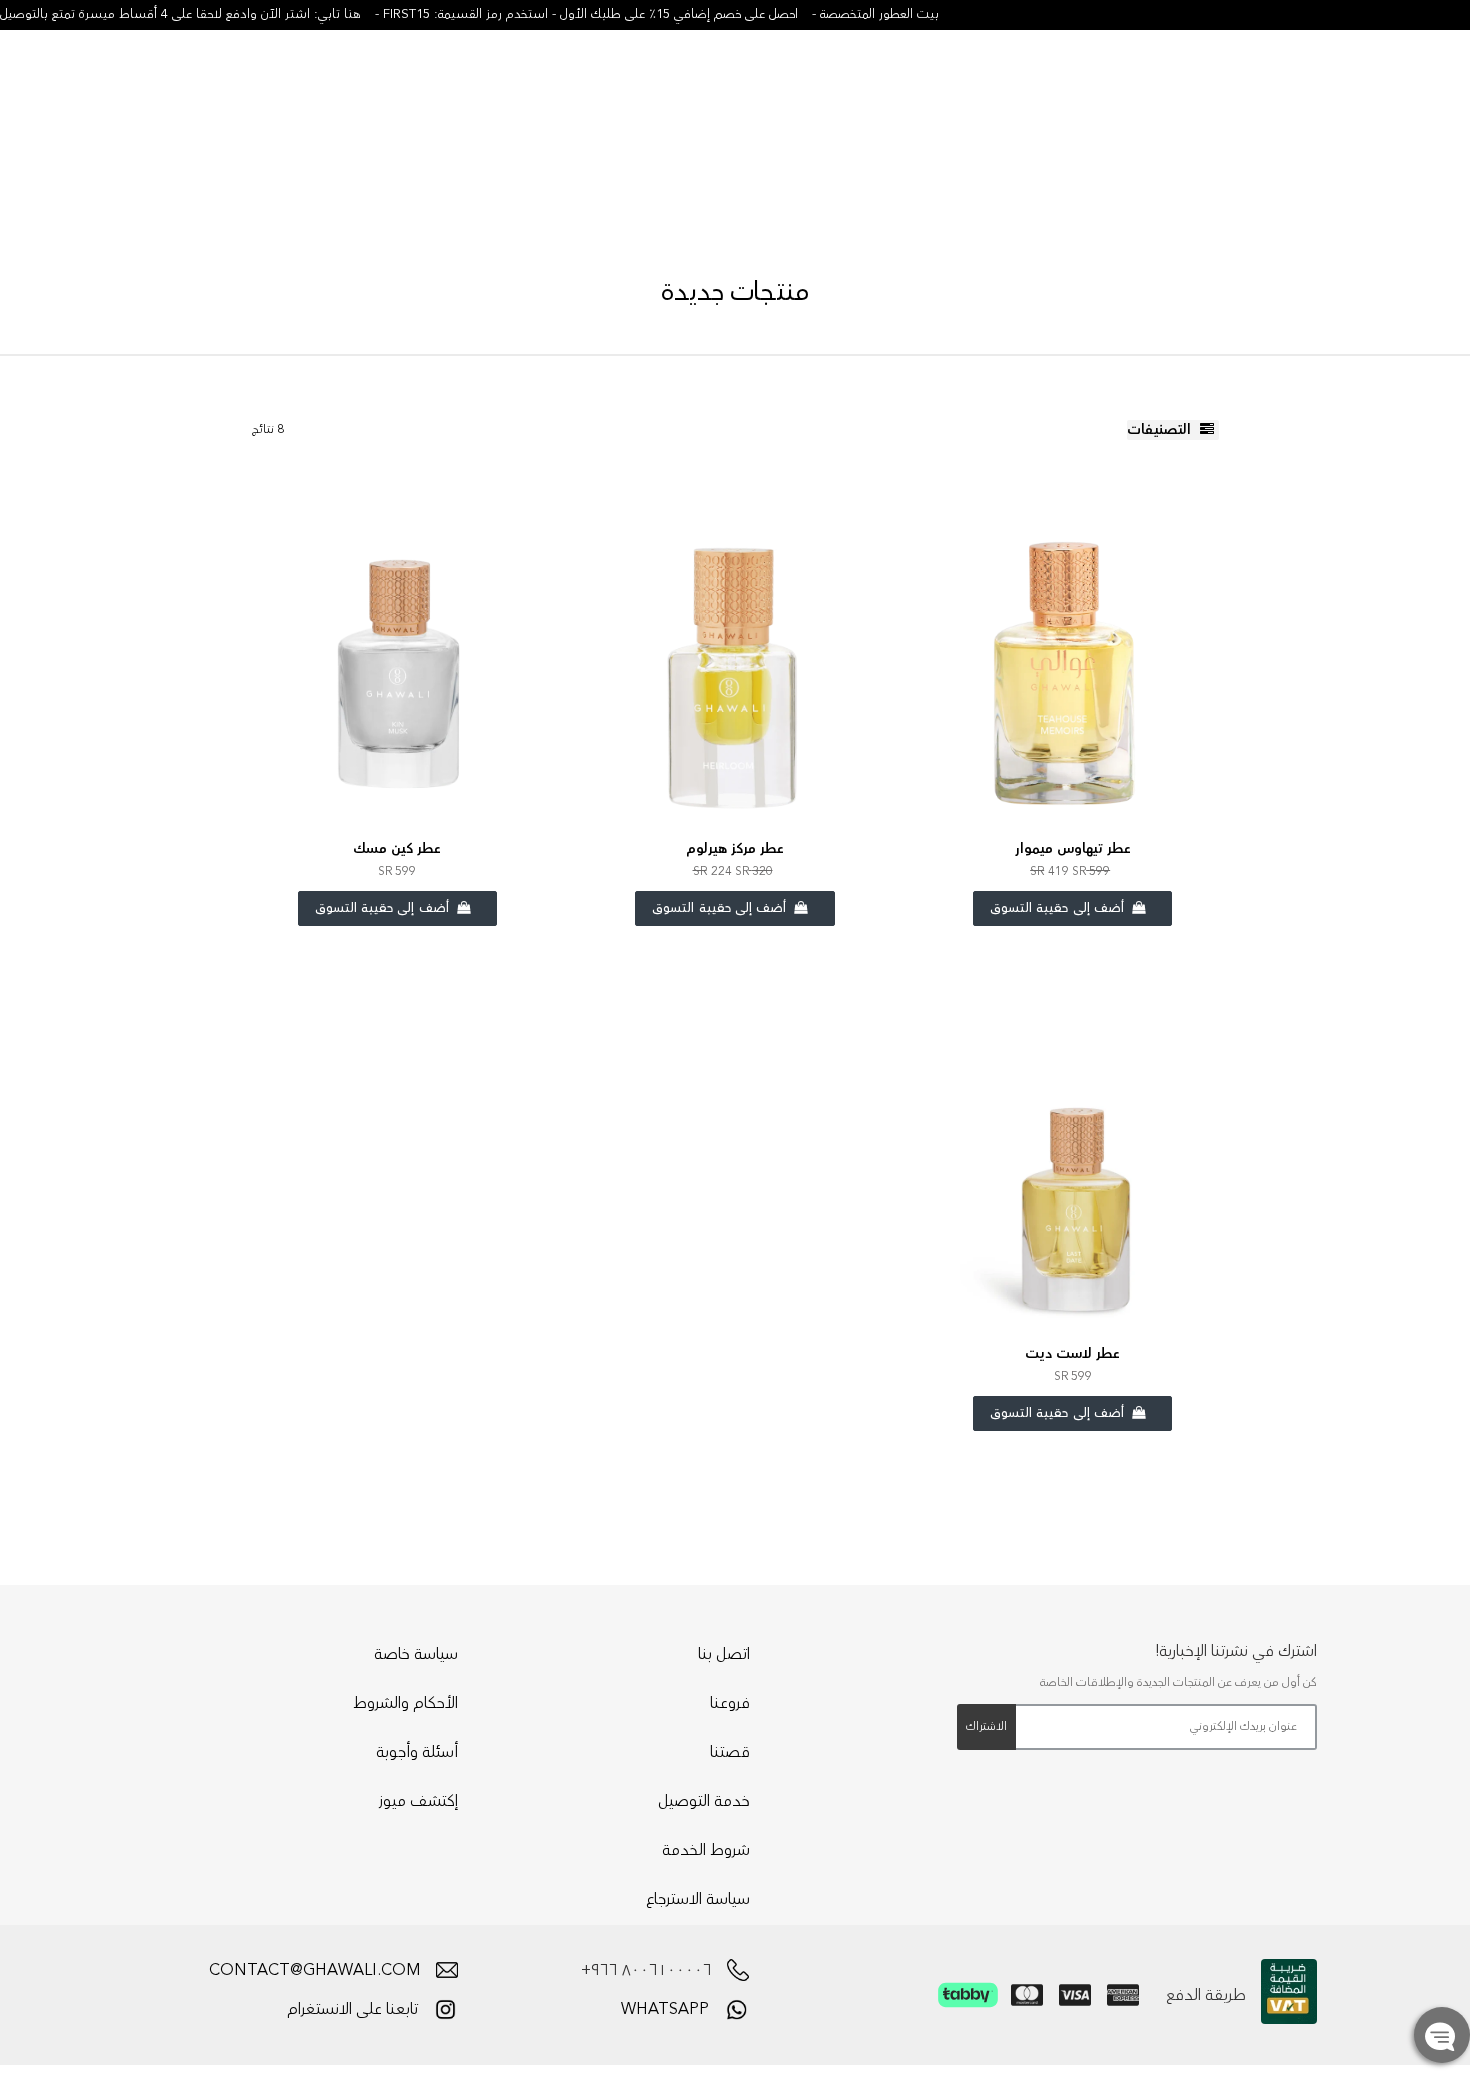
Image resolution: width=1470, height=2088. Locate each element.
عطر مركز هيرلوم (735, 849)
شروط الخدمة (706, 1850)
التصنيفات (1161, 430)
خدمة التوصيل (704, 1801)
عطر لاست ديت (1072, 1354)
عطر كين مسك (397, 849)
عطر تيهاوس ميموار (1073, 849)
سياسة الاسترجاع (698, 1899)
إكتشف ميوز (418, 1801)
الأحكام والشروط (405, 1703)
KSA (1380, 95)
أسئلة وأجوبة (417, 1752)
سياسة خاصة (416, 1654)
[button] (1304, 94)
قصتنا (730, 1752)
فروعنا (730, 1703)
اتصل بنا (724, 1654)
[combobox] (156, 91)
